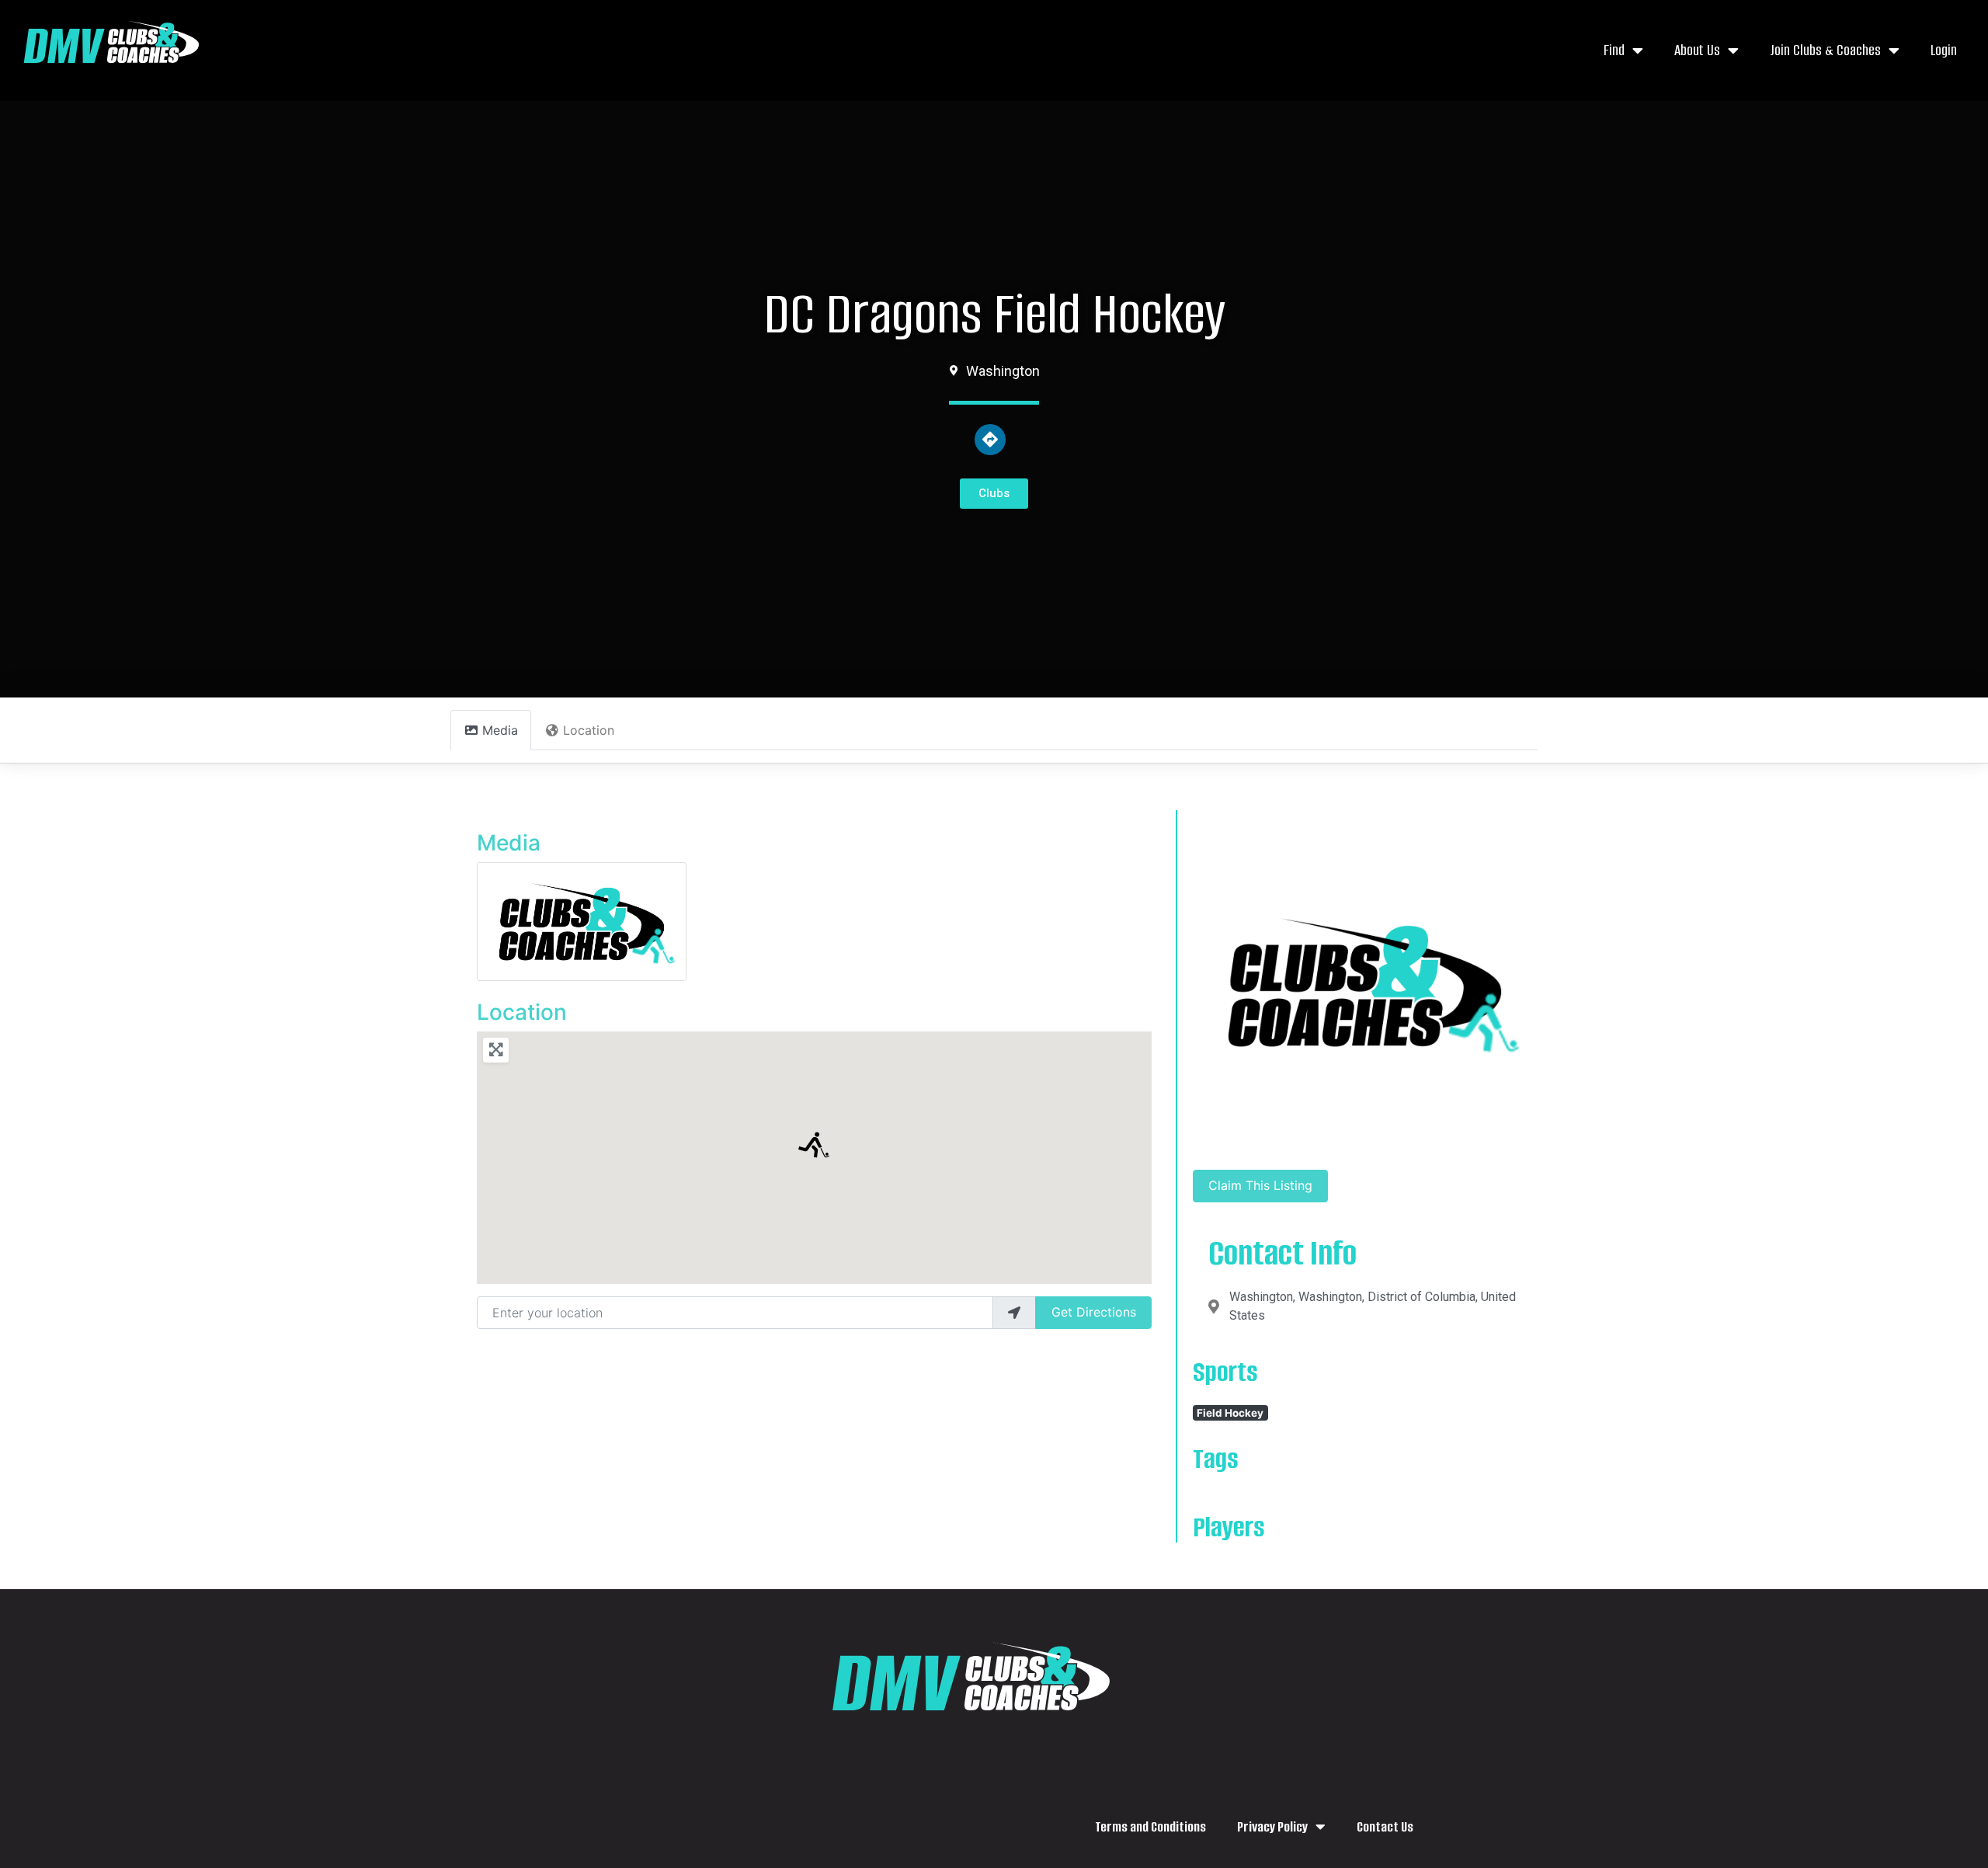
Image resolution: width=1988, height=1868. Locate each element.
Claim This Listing (1260, 1185)
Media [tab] (500, 730)
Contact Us (1385, 1827)
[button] (814, 1145)
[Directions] (990, 440)
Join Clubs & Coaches (1825, 50)
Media (509, 843)
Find (1614, 50)
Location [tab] (589, 730)
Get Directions (1094, 1312)
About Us (1697, 50)
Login (1944, 50)
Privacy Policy (1272, 1827)
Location (522, 1012)
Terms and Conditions (1150, 1827)
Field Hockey (1230, 1413)
